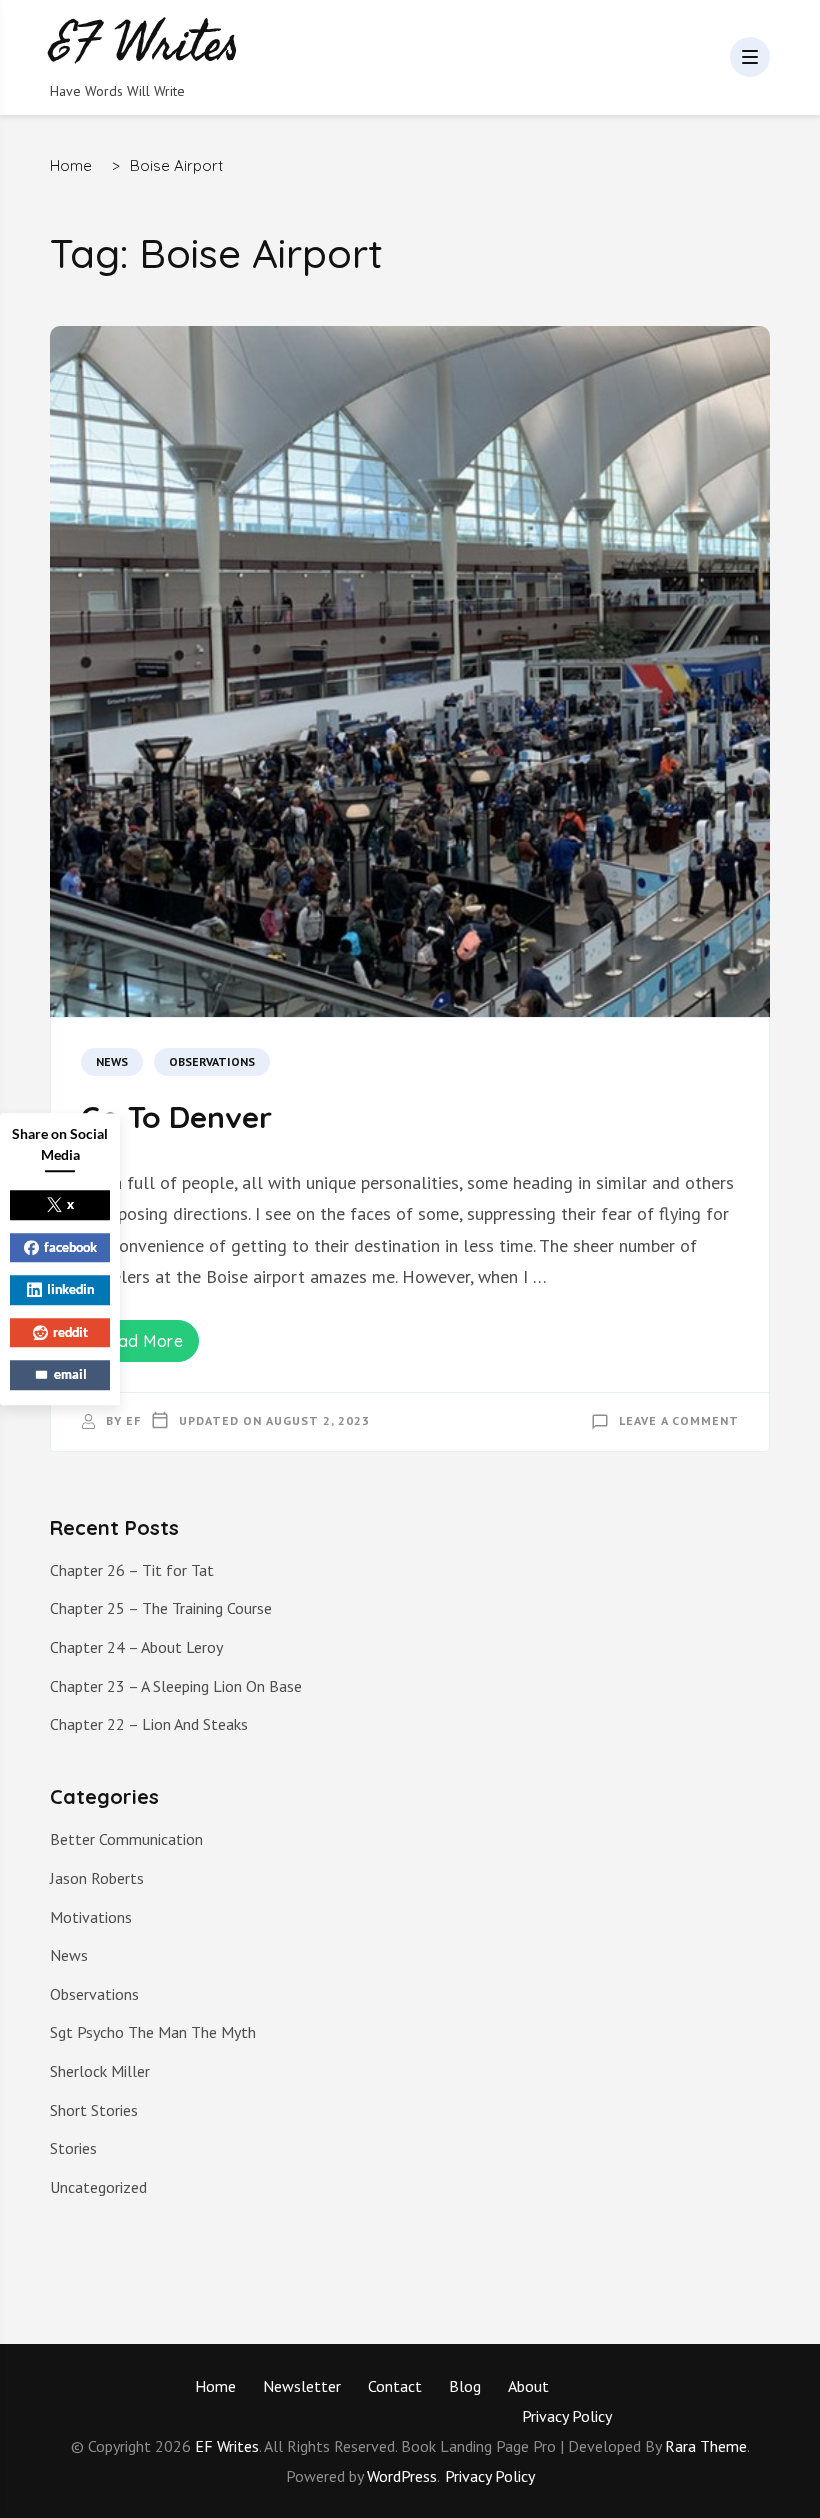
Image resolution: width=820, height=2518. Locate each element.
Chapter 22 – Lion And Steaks (149, 1724)
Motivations (91, 1917)
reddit (70, 1332)
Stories (73, 2148)
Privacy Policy (567, 2416)
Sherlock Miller (100, 2071)
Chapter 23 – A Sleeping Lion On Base (176, 1686)
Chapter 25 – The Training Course (161, 1608)
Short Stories (94, 2110)
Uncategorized (98, 2187)
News (112, 1061)
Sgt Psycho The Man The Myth (153, 2032)
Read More (140, 1341)
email (70, 1374)
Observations (212, 1061)
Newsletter (302, 2386)
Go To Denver (176, 1117)
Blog (465, 2386)
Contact (395, 2386)
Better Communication (126, 1839)
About (528, 2386)
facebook (70, 1247)
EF (133, 1420)
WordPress (402, 2476)
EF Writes (227, 2446)
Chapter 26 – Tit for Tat (132, 1570)
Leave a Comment (679, 1420)
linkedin (70, 1289)
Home (215, 2386)
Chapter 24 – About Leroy (136, 1647)
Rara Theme (706, 2446)
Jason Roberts (97, 1878)
